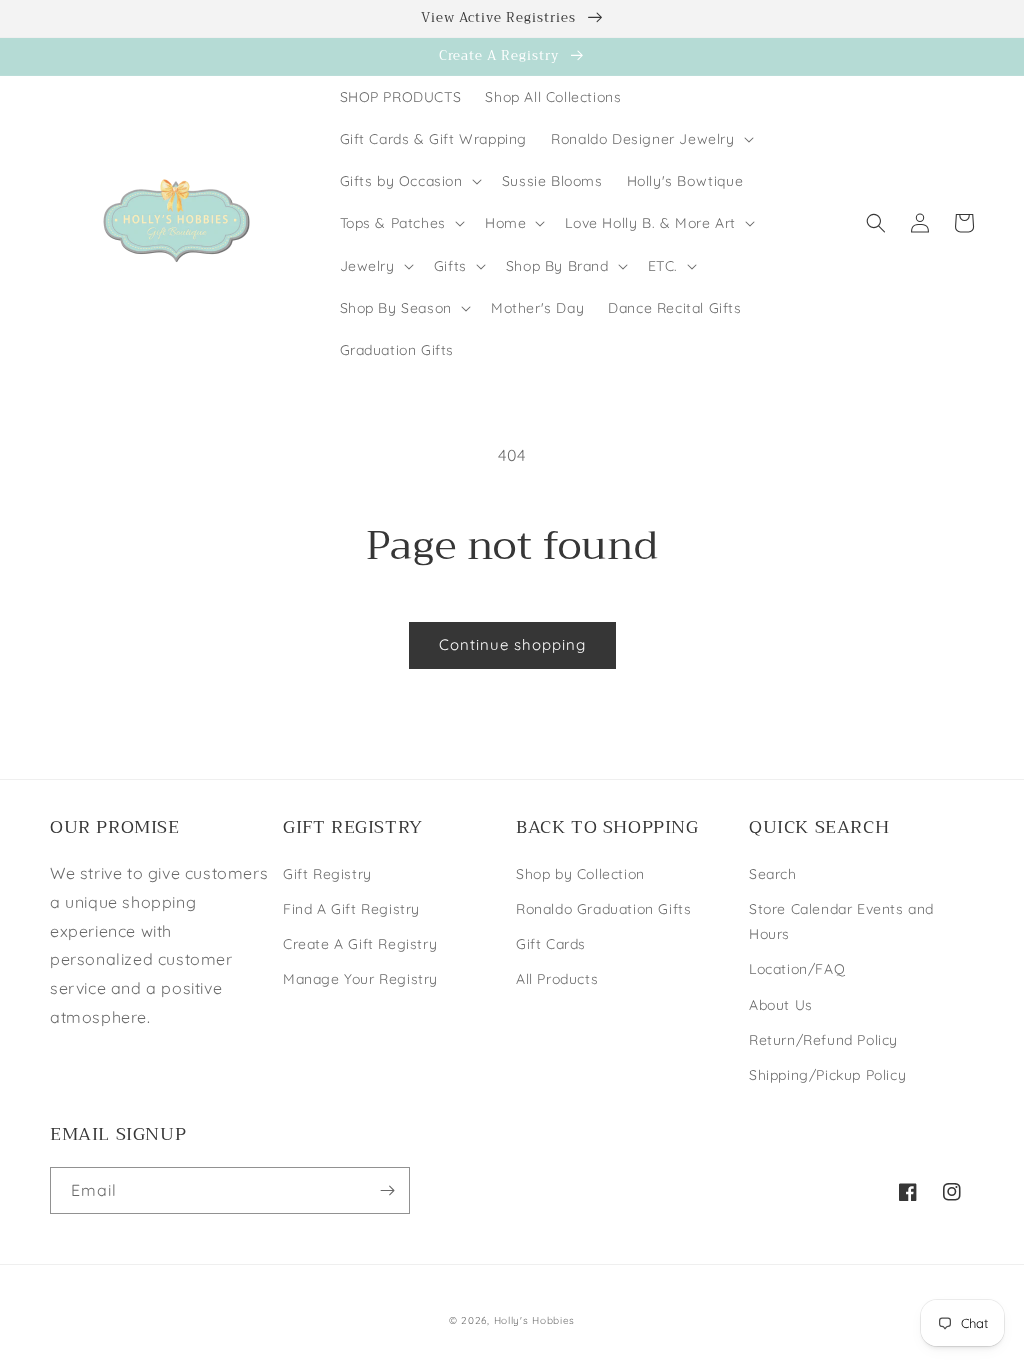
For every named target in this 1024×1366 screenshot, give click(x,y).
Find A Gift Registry (351, 909)
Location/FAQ (797, 969)
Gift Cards (551, 944)
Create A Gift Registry (360, 944)
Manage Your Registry (360, 979)
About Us (781, 1005)
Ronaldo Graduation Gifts (603, 909)
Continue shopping (512, 644)
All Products (557, 979)
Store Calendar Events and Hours (841, 921)
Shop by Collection (580, 874)
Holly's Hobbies (535, 1320)
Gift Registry (327, 874)
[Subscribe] (387, 1190)
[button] (650, 139)
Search (773, 874)
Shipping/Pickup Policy (827, 1075)
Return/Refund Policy (823, 1040)
